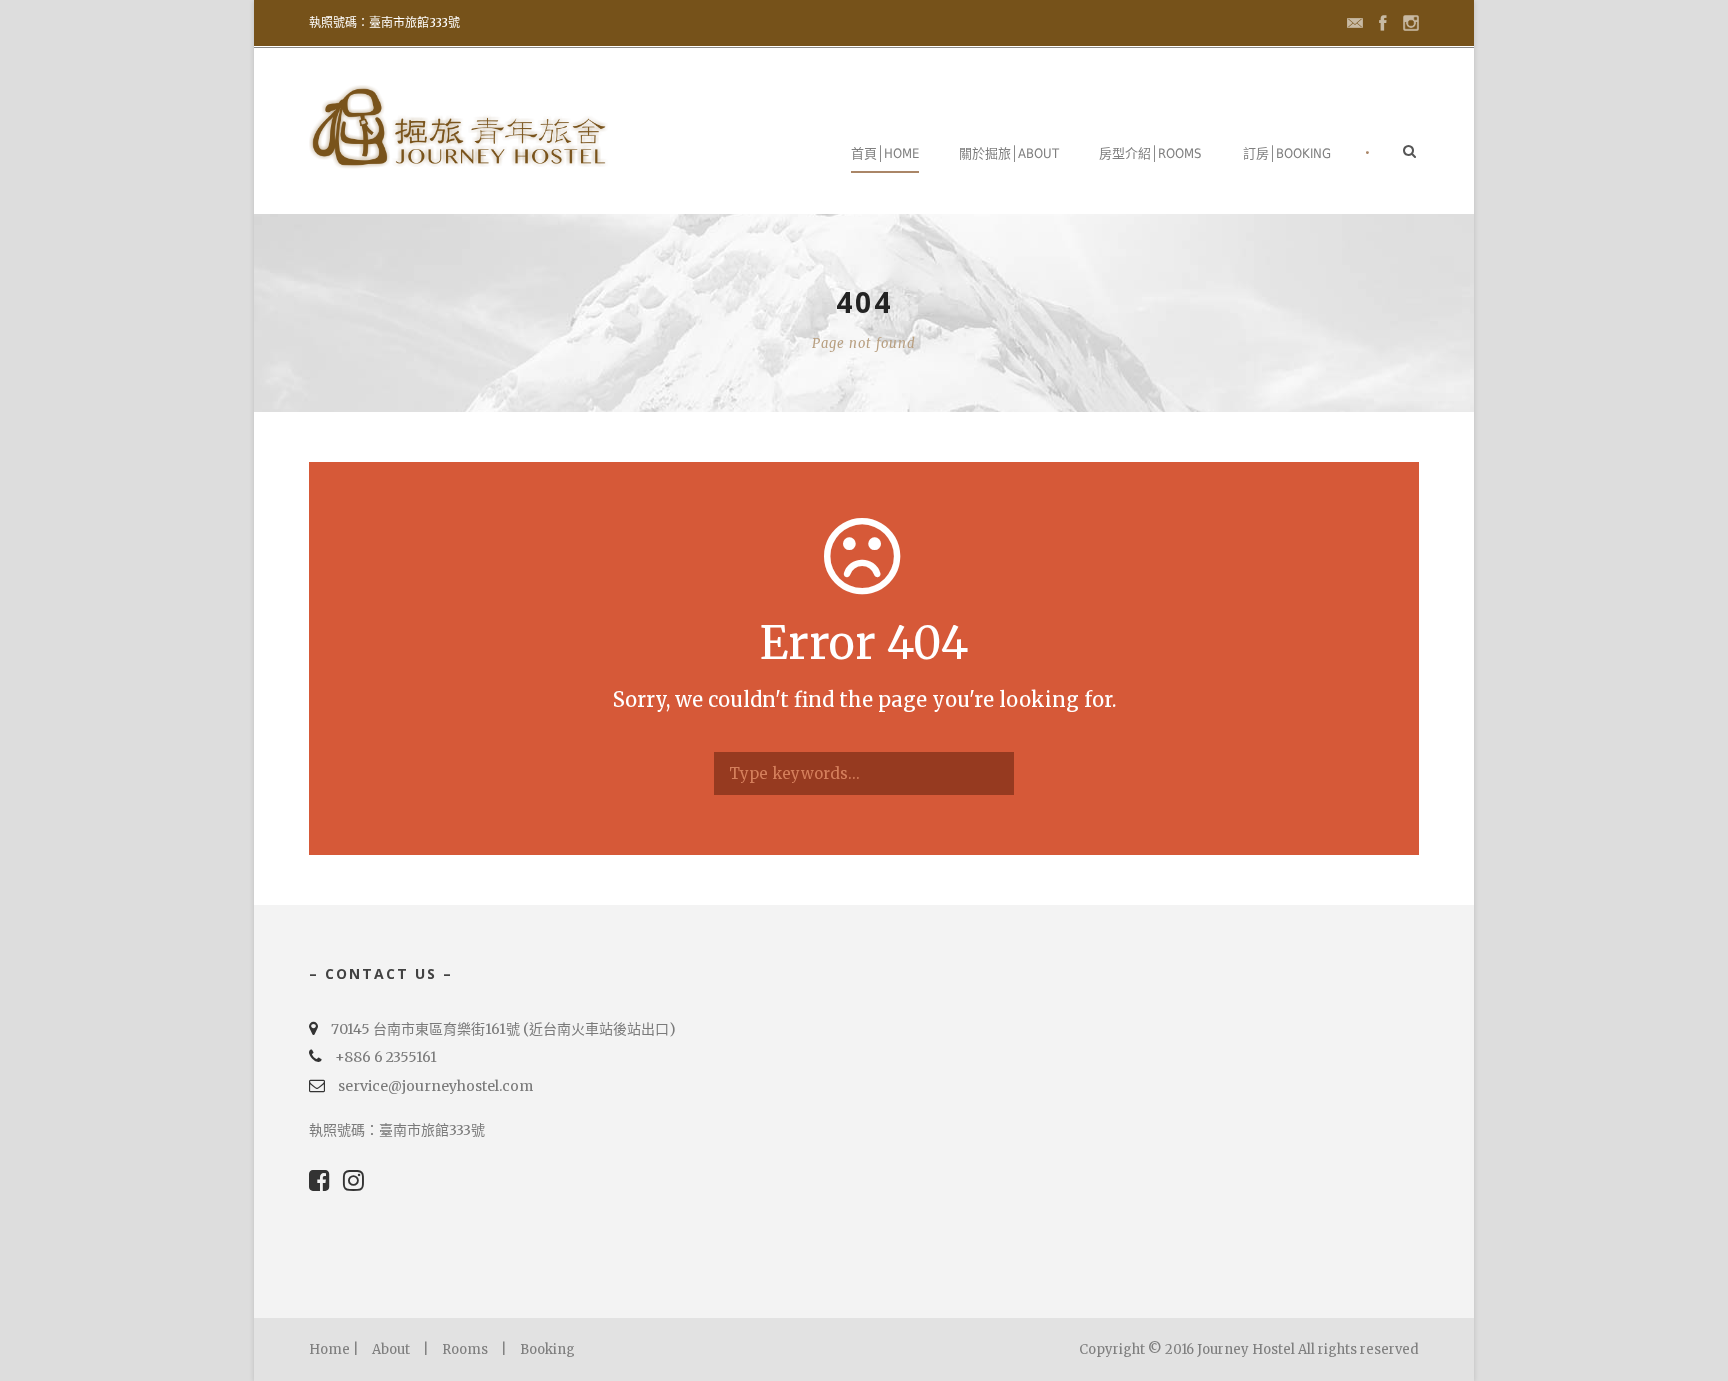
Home (329, 1349)
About (391, 1349)
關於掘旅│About (1009, 153)
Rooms (465, 1349)
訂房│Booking (1287, 153)
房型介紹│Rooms (1150, 153)
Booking (547, 1349)
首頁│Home (885, 153)
